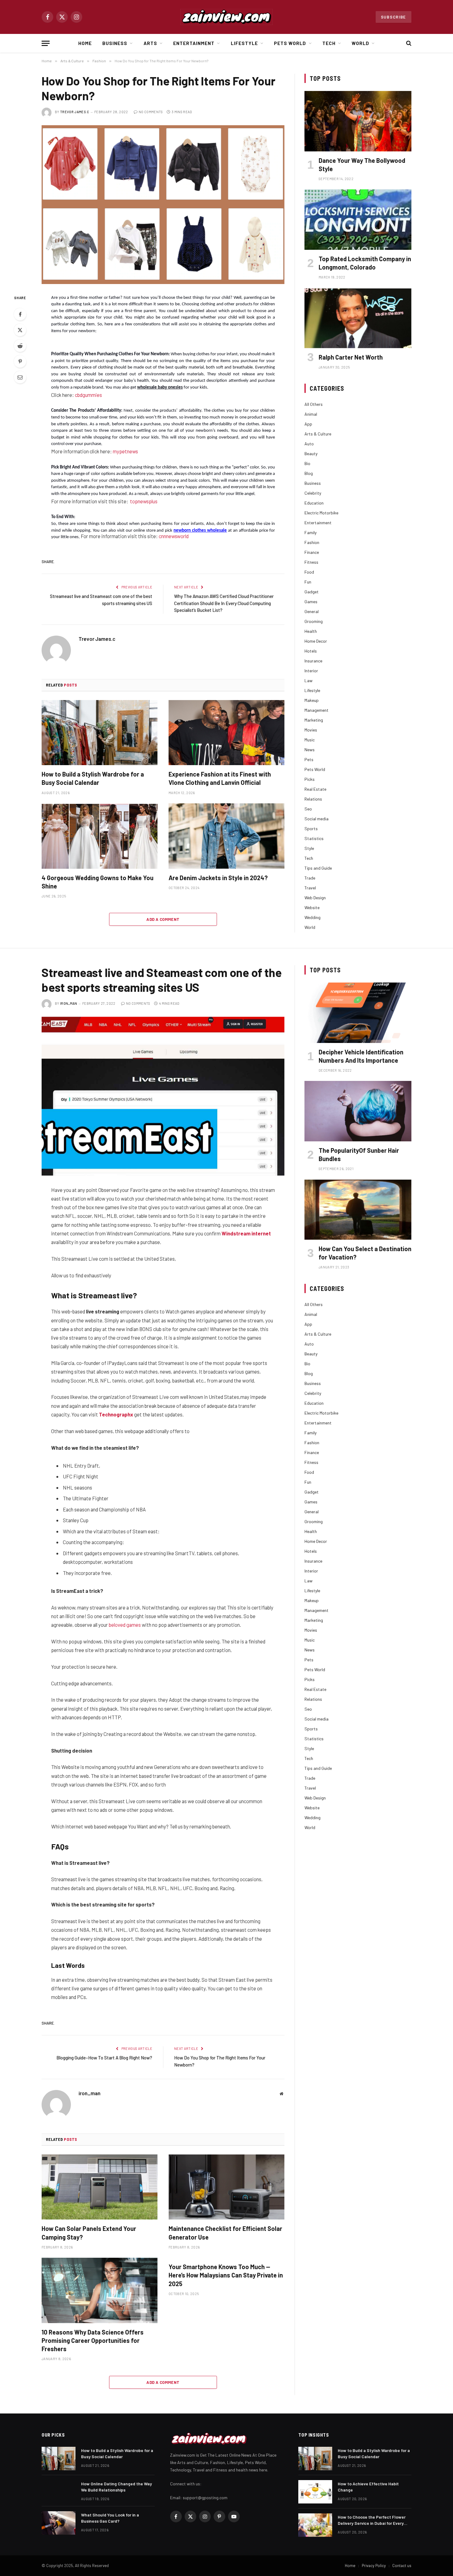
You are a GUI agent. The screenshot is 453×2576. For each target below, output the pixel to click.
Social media (316, 819)
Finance (312, 552)
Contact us (402, 2566)
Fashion (312, 542)
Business (115, 43)
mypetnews (125, 451)
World (360, 43)
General (312, 611)
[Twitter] (20, 330)
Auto (309, 444)
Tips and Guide (318, 868)
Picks (310, 779)
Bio (307, 463)
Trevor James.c (75, 112)
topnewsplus (144, 501)
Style (309, 848)
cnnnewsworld (174, 536)
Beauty (311, 453)
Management (316, 710)
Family (310, 532)
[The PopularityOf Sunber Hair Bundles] (358, 1111)
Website (312, 907)
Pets (309, 759)
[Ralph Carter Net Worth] (358, 318)
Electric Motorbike (321, 513)
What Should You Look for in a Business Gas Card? (110, 2518)
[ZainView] (226, 17)
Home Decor (316, 641)
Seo (308, 809)
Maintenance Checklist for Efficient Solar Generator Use (225, 2233)
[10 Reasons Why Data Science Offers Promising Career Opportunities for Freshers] (100, 2290)
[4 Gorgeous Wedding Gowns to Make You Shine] (100, 836)
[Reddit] (20, 346)
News (310, 750)
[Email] (20, 377)
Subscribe (394, 17)
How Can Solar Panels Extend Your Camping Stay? (89, 2233)
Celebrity (313, 493)
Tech (329, 43)
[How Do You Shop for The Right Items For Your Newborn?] (163, 205)
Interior (311, 671)
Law (308, 680)
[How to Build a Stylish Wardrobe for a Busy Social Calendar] (100, 733)
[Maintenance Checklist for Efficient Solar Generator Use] (226, 2187)
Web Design (315, 898)
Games (311, 602)
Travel (310, 888)
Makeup (312, 700)
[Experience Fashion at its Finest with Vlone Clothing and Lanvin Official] (226, 733)
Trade (310, 878)
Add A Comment (163, 919)
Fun (308, 582)
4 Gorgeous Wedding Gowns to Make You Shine (98, 882)
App (308, 424)
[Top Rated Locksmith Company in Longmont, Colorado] (358, 219)
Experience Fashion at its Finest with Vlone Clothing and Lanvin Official (220, 778)
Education (314, 503)
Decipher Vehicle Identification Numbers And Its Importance (361, 1056)
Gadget (312, 592)
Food (309, 572)
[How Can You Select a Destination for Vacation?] (358, 1210)
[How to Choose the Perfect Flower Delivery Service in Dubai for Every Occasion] (315, 2525)
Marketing (314, 720)
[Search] (408, 43)
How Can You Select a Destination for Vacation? (365, 1253)
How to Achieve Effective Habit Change (368, 2487)
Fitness (311, 562)
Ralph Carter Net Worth (351, 357)
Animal (311, 414)
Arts (150, 43)
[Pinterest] (20, 361)
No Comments (151, 112)
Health (311, 631)
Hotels (311, 651)
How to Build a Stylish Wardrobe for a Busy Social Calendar (93, 778)
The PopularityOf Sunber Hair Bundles (359, 1154)
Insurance (313, 661)
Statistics (314, 838)
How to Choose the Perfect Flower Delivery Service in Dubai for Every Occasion (372, 2520)
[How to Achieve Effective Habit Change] (315, 2492)
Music (310, 740)
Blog (309, 473)
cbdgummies (88, 395)
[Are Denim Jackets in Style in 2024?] (226, 836)
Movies (311, 730)
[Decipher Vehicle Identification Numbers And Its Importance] (358, 1013)
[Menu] (46, 43)
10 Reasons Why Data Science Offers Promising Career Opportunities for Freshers (93, 2340)
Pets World (290, 43)
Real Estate (315, 789)
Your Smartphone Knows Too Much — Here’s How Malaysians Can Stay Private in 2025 (226, 2275)
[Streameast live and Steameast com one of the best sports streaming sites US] (163, 1096)
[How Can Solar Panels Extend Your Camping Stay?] (100, 2187)
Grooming (314, 621)
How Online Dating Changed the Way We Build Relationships (116, 2487)
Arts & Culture (318, 434)
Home (85, 43)
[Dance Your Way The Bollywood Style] (358, 121)
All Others (314, 404)
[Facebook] (20, 314)
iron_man (69, 1003)
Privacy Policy (374, 2566)
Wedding (312, 917)
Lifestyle (244, 43)
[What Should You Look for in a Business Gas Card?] (59, 2523)
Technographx (116, 1414)
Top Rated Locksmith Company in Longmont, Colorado (365, 263)
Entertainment (194, 43)
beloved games (125, 1625)
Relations (313, 799)
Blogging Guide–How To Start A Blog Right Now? (104, 2058)
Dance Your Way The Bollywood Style (362, 165)
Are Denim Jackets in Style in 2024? (218, 878)
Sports (311, 828)
